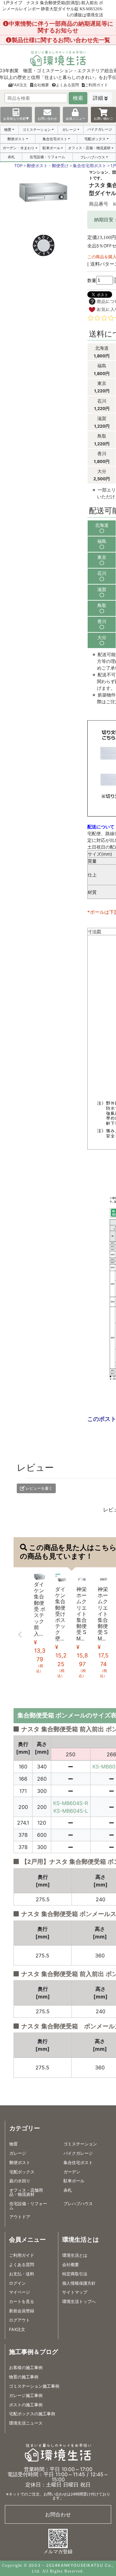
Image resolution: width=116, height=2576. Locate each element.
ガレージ (69, 130)
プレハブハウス (93, 157)
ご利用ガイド (96, 85)
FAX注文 (20, 85)
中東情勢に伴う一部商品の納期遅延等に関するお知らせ (61, 27)
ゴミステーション (37, 130)
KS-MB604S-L (71, 1811)
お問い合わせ (47, 118)
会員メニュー (75, 118)
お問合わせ (58, 2514)
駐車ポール (51, 148)
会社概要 (41, 85)
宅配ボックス (95, 139)
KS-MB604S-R (71, 1803)
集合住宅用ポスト (90, 166)
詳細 (98, 98)
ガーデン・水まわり (19, 148)
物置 (8, 130)
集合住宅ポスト (55, 139)
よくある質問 (67, 85)
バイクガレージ (100, 129)
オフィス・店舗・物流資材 (89, 148)
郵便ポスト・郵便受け (48, 166)
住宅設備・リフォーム (47, 157)
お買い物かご (103, 118)
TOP (18, 166)
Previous (20, 1635)
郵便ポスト (16, 139)
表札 (11, 157)
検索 (78, 98)
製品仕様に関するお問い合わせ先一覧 (61, 40)
